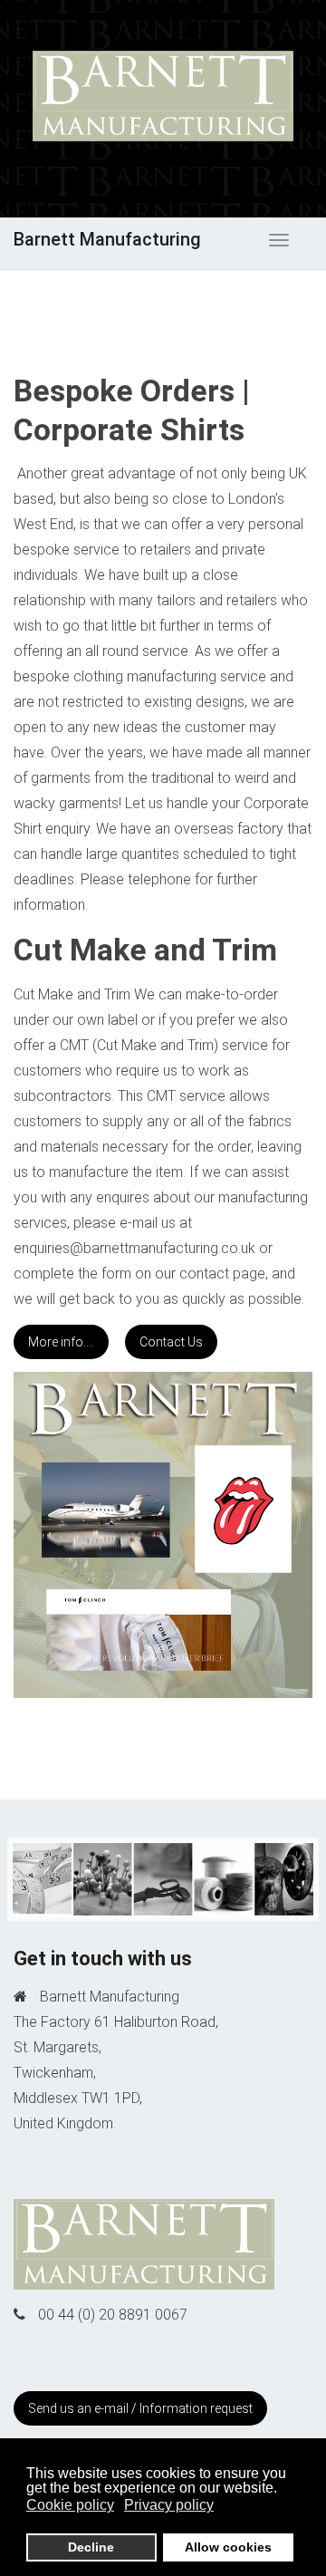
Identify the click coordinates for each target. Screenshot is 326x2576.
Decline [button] (91, 2547)
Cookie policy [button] (70, 2505)
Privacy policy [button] (169, 2505)
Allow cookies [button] (228, 2547)
